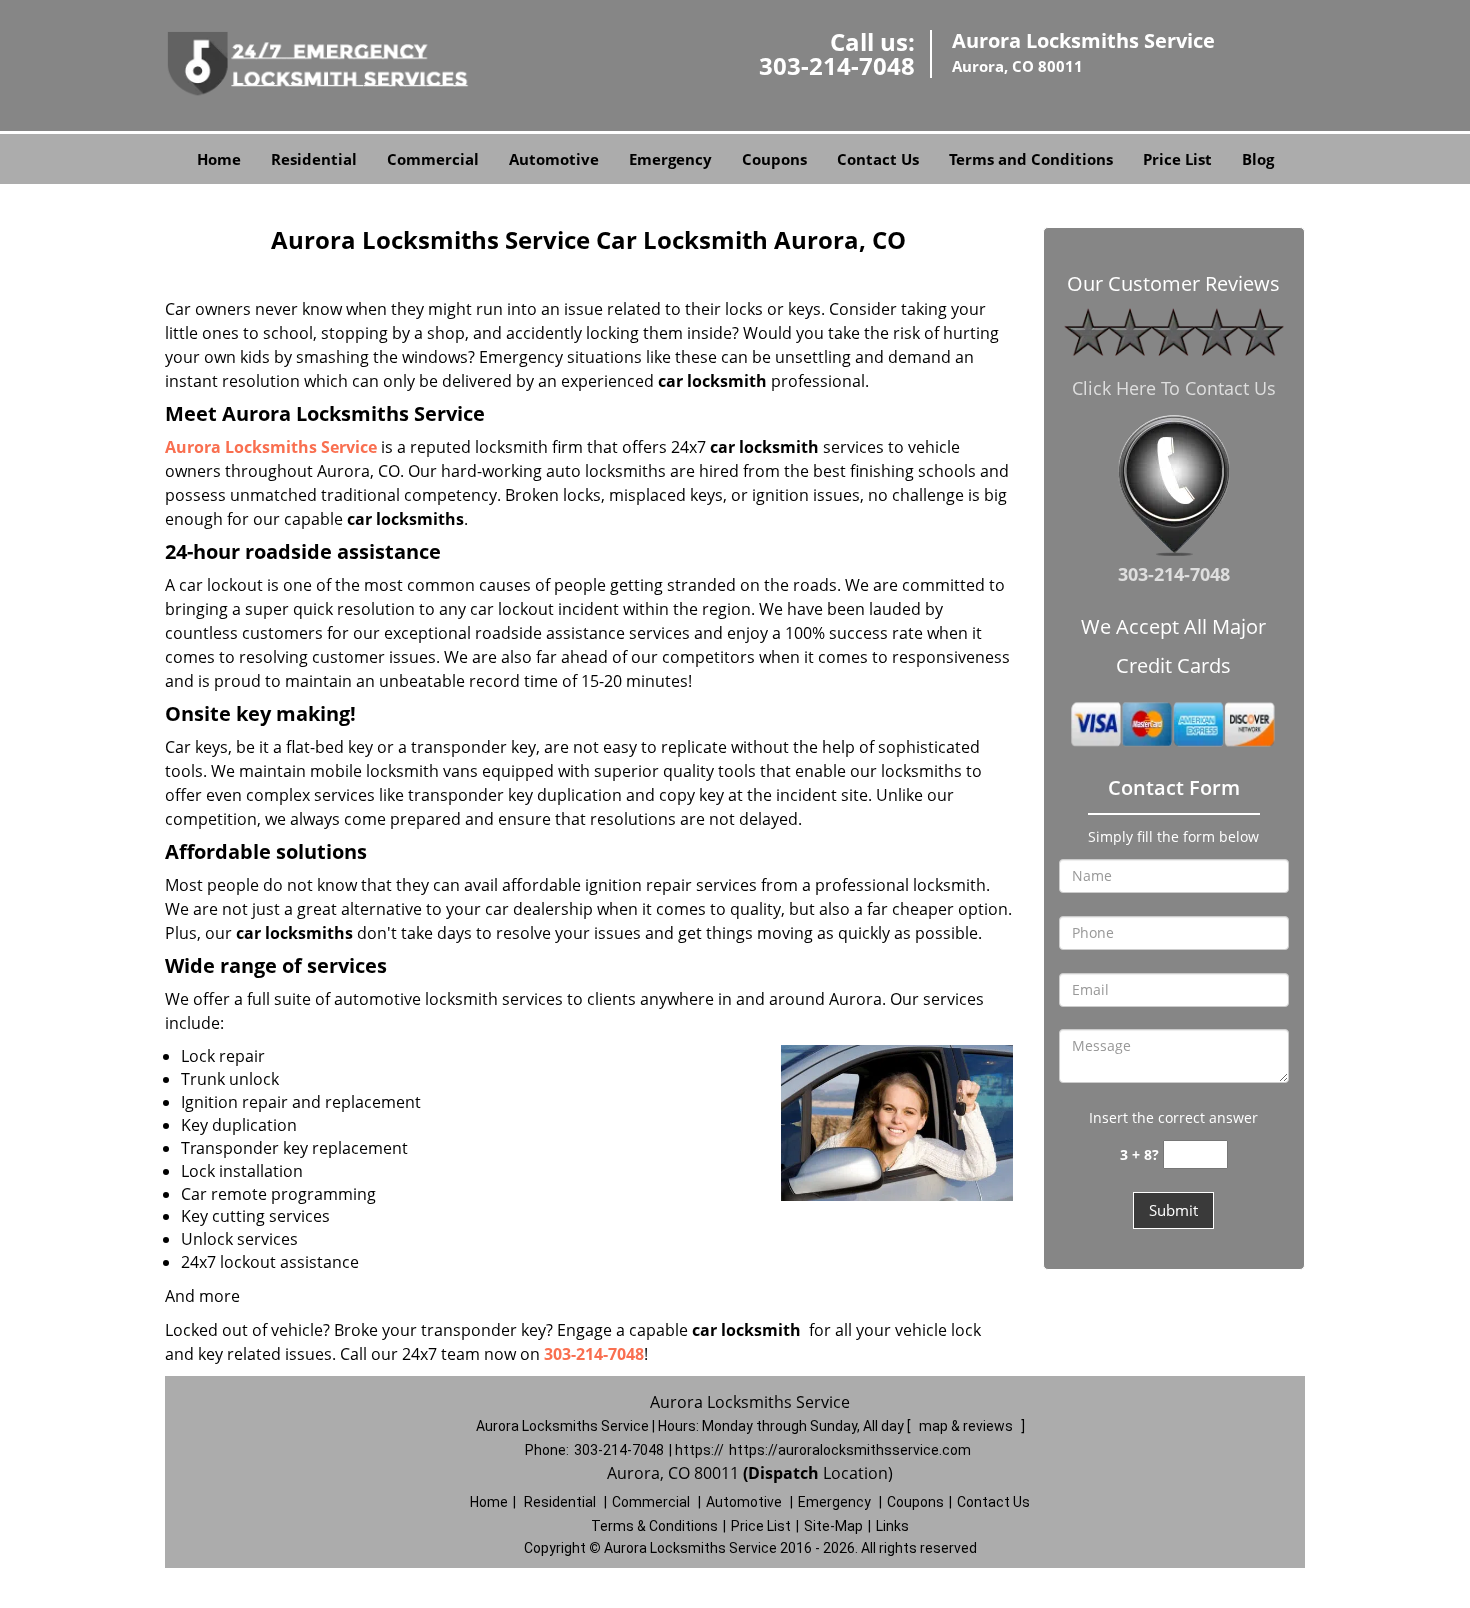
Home (219, 159)
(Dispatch (783, 1473)
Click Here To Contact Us (1174, 388)
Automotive (554, 159)
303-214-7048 (837, 65)
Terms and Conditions (1031, 159)
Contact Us (878, 159)
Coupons (774, 159)
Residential (314, 159)
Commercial (433, 159)
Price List (1177, 159)
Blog (1258, 159)
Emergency (670, 159)
